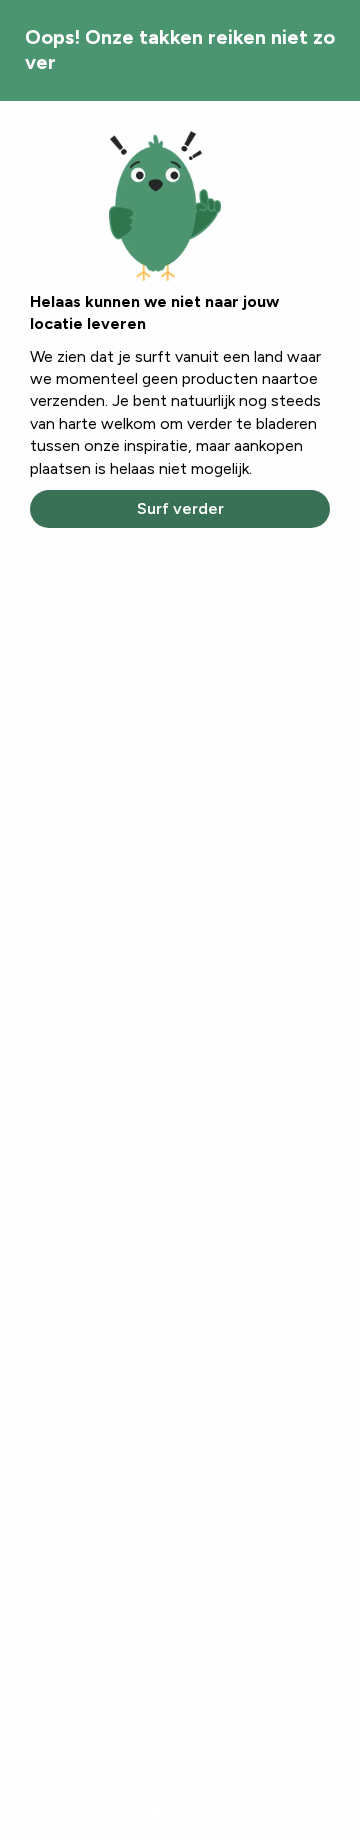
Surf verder (180, 508)
